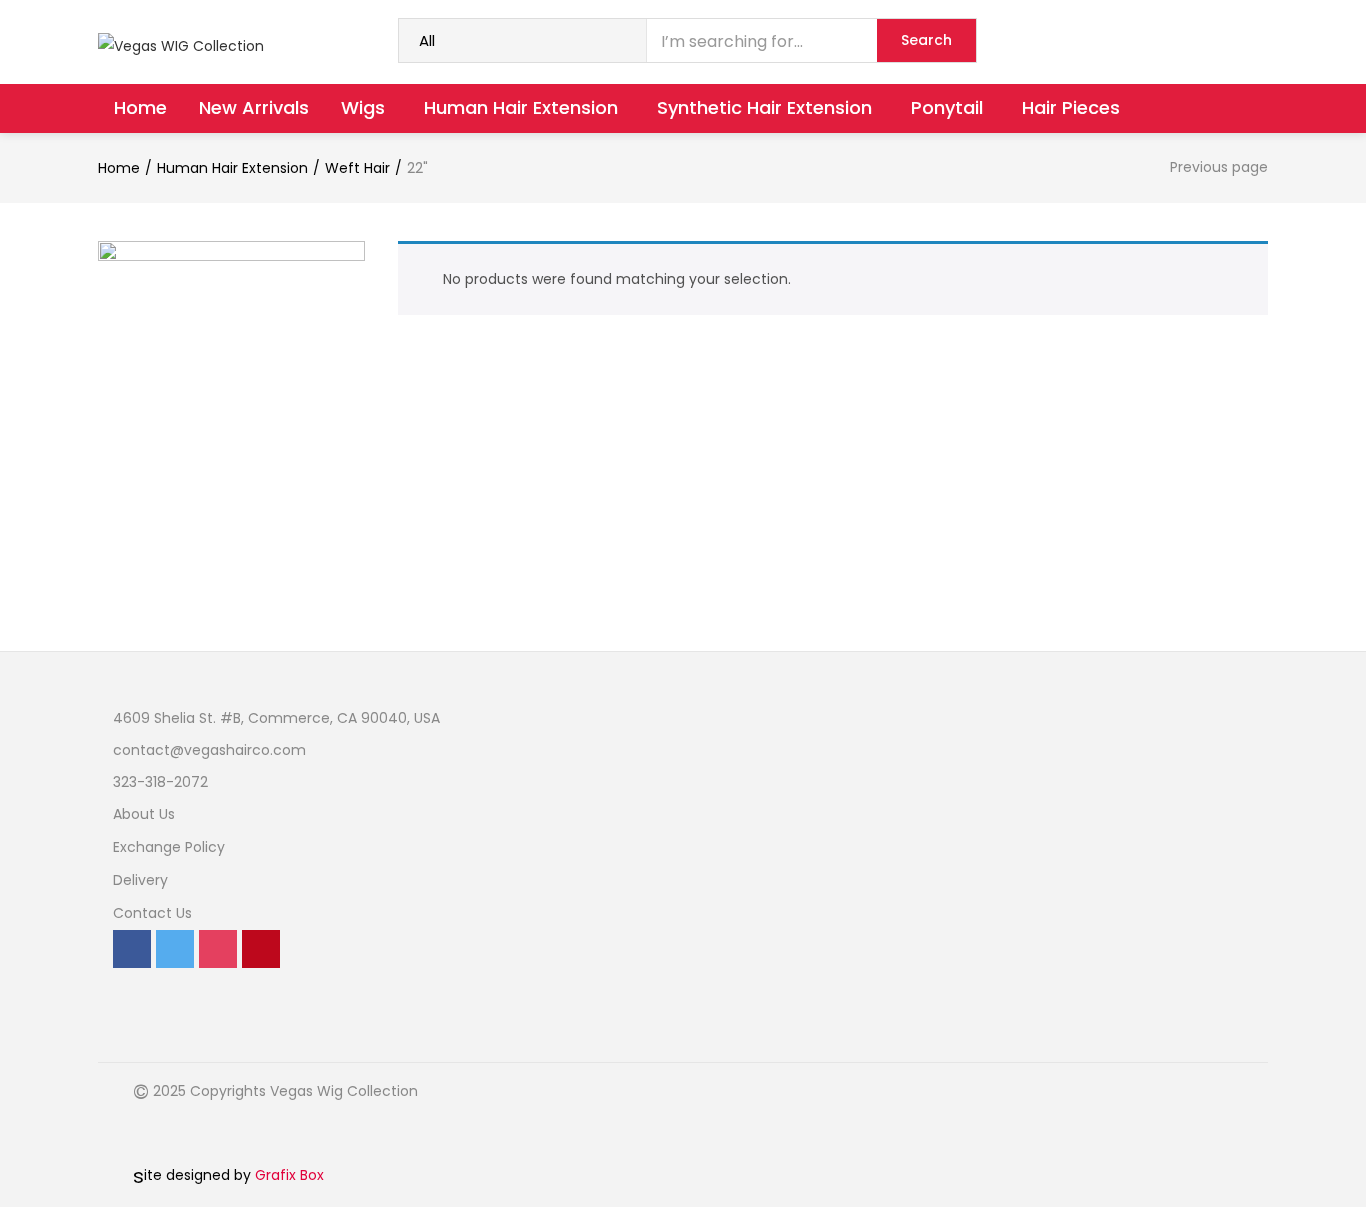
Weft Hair (357, 168)
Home (140, 107)
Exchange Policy (169, 847)
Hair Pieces (1071, 107)
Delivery (140, 880)
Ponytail (949, 107)
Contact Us (152, 913)
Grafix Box (289, 1175)
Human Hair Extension (523, 107)
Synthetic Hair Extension (767, 107)
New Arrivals (254, 107)
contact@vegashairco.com (209, 750)
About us (144, 814)
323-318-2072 (160, 782)
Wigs (365, 107)
